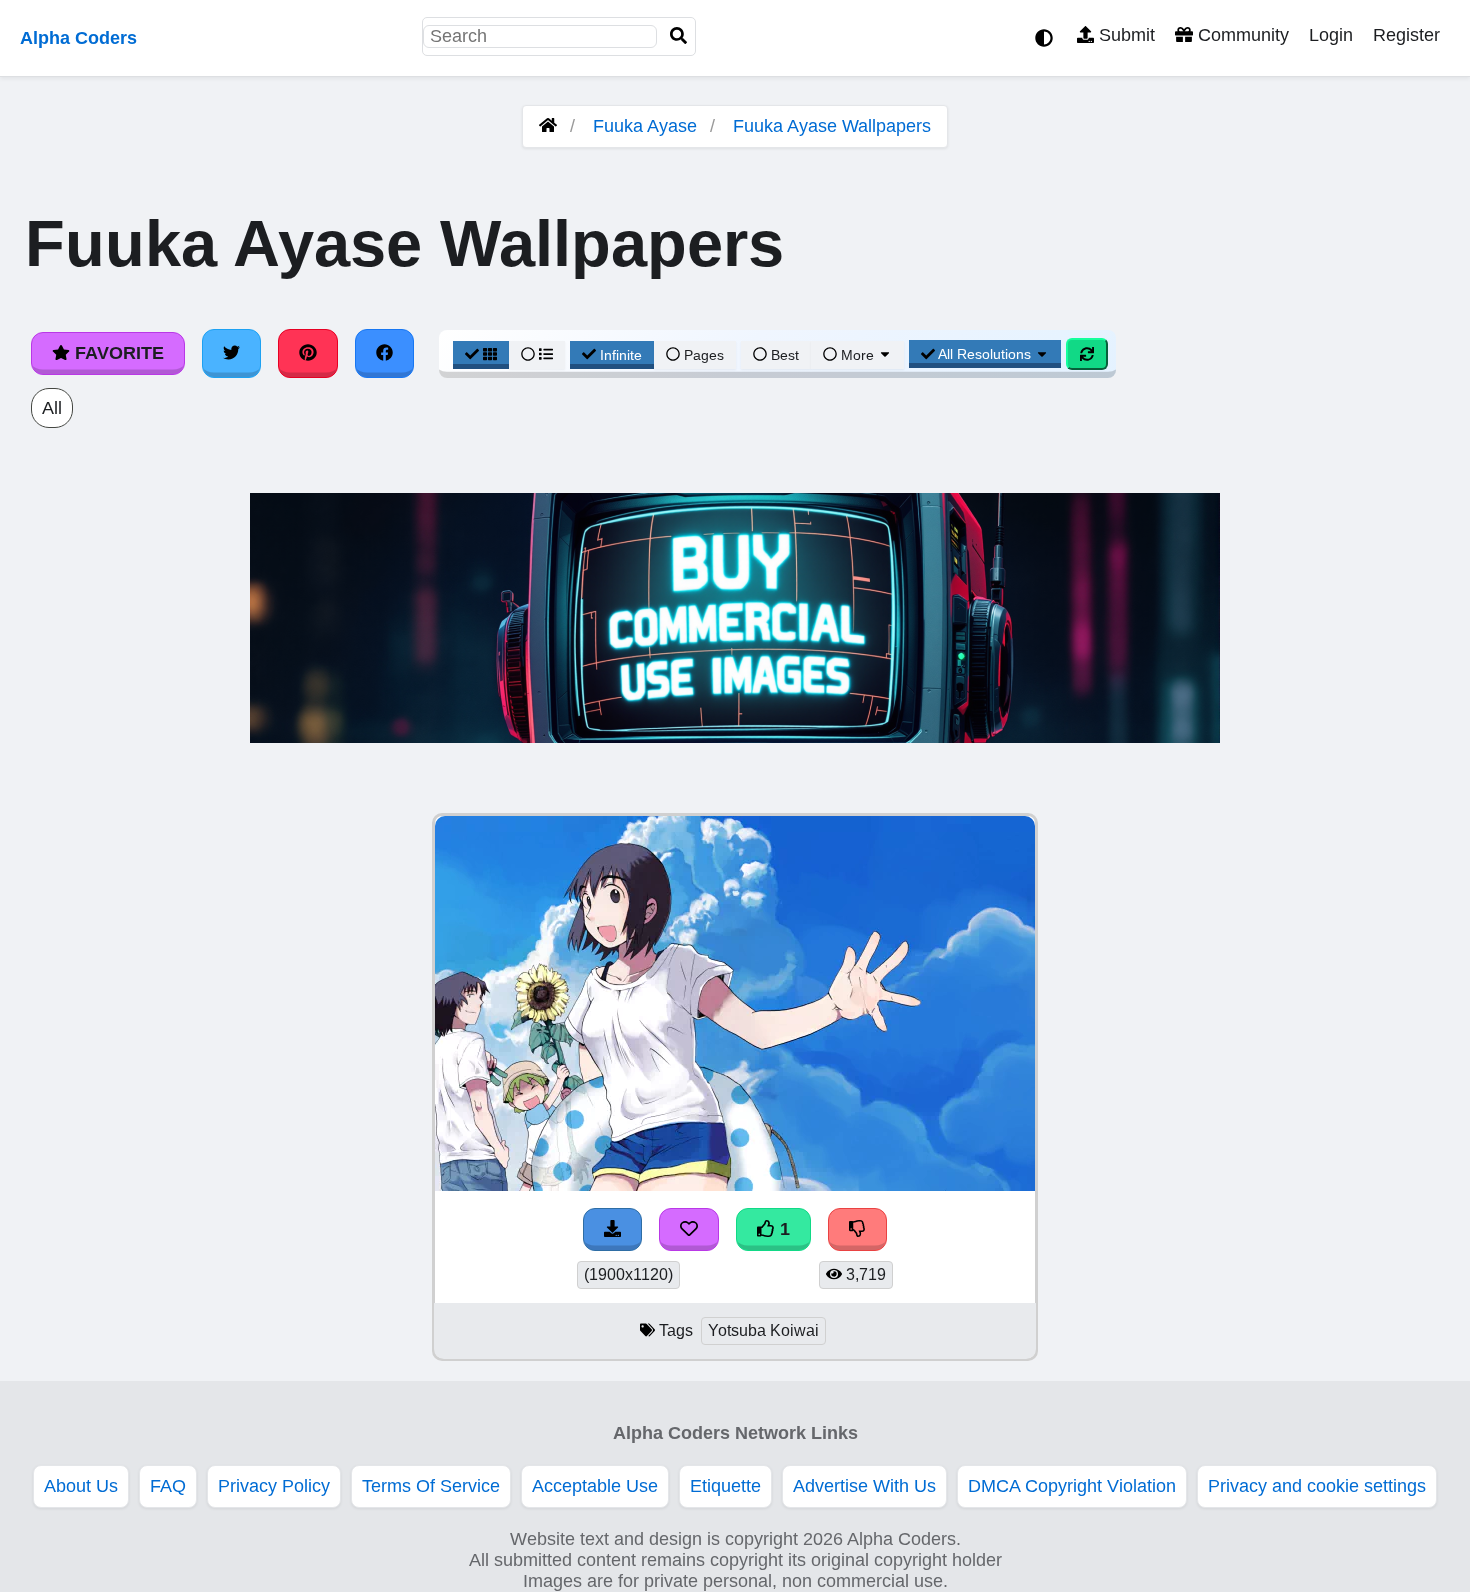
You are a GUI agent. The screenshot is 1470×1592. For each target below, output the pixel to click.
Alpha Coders (78, 38)
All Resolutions (985, 354)
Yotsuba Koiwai (763, 1330)
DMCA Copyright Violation (1072, 1486)
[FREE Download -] (613, 1229)
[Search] (679, 36)
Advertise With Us (864, 1486)
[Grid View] (481, 355)
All (52, 408)
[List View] (537, 355)
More (857, 355)
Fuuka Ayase (645, 126)
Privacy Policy (274, 1486)
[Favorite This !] (689, 1229)
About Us (81, 1486)
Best (783, 355)
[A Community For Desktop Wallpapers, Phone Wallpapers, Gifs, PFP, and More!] (548, 126)
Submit (1124, 35)
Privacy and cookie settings (1317, 1486)
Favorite (117, 353)
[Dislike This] (858, 1229)
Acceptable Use (595, 1486)
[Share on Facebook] (385, 353)
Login (1331, 35)
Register (1406, 35)
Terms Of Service (431, 1486)
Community (1241, 35)
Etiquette (725, 1486)
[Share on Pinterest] (308, 353)
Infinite (621, 355)
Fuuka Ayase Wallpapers (832, 126)
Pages (704, 355)
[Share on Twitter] (232, 353)
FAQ (168, 1486)
